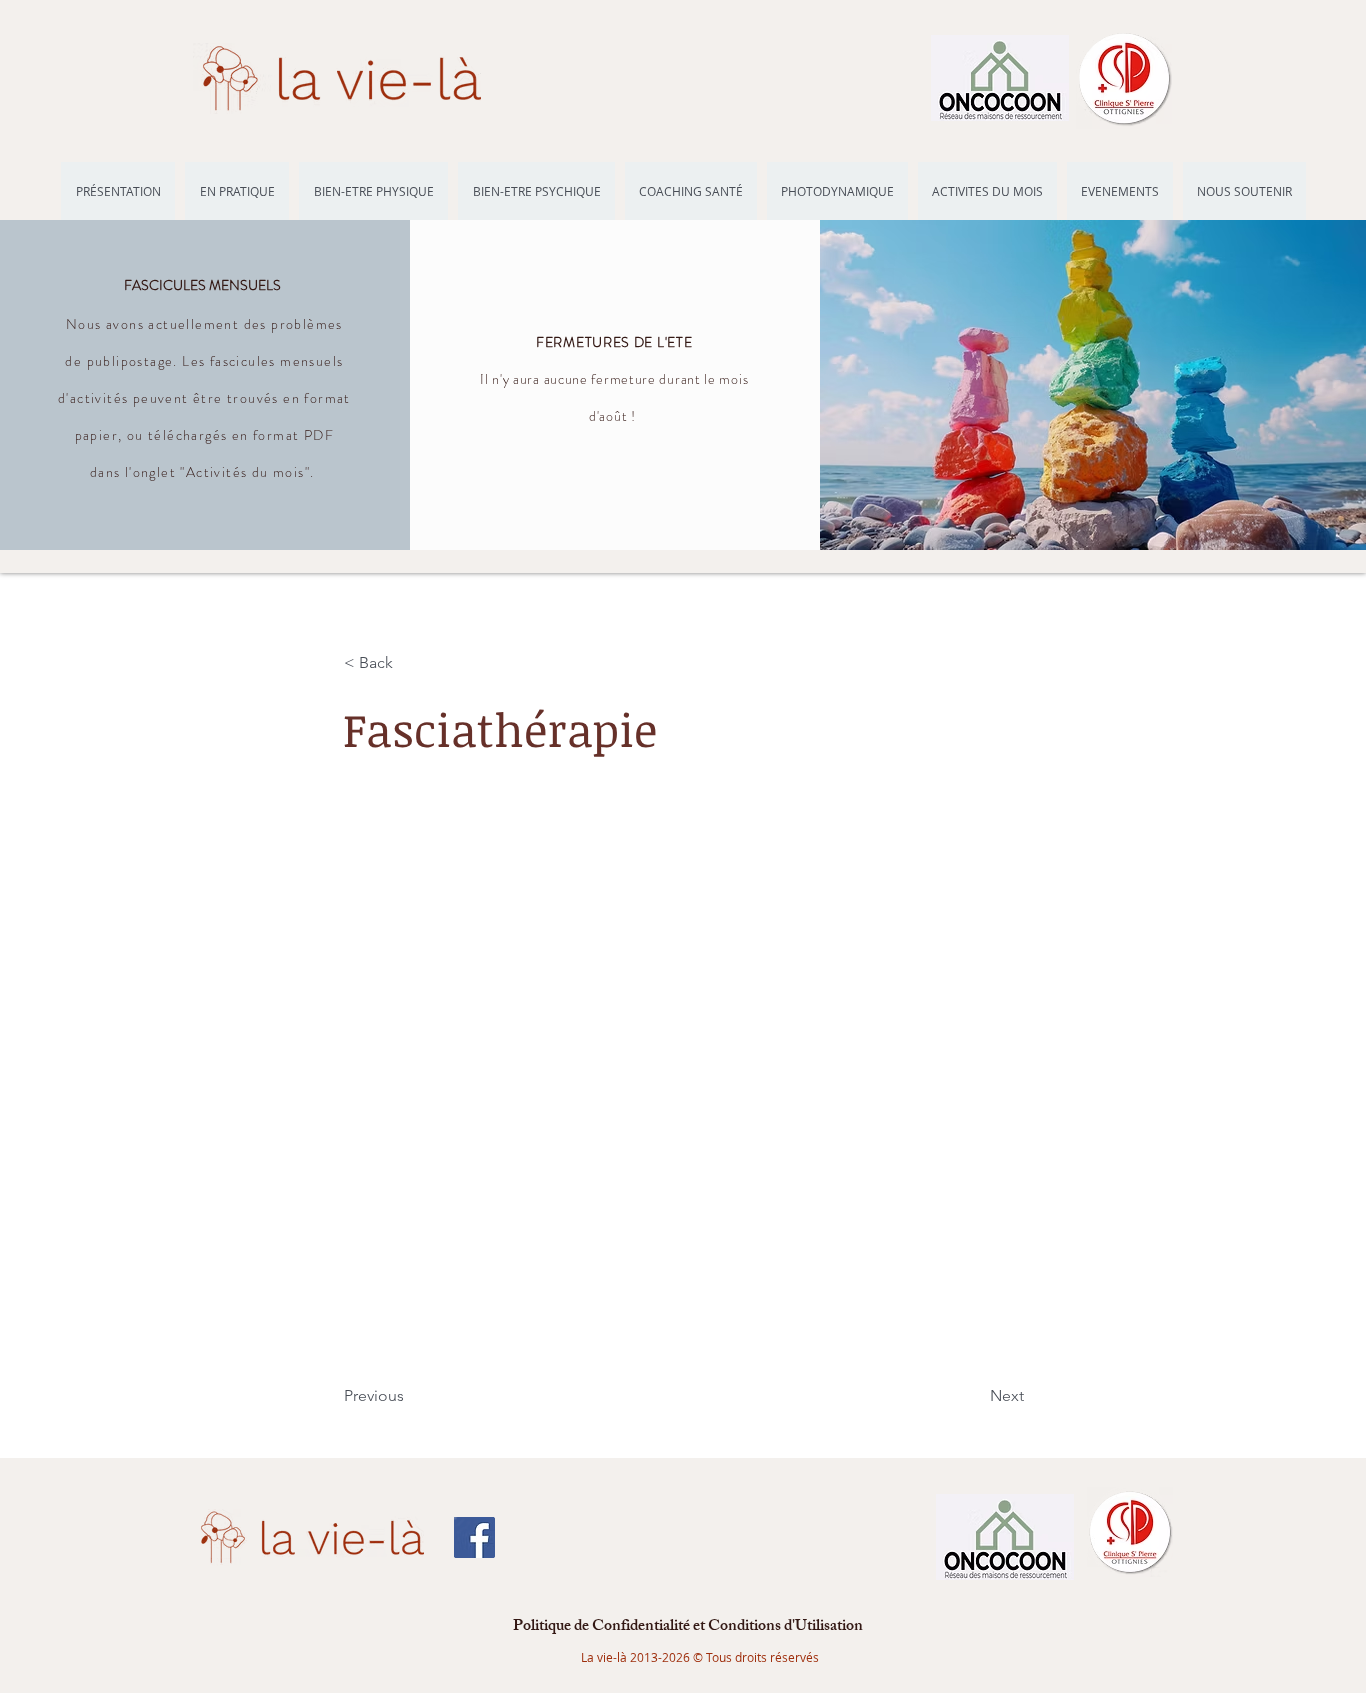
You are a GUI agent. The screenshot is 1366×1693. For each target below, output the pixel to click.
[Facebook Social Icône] (474, 1537)
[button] (410, 663)
